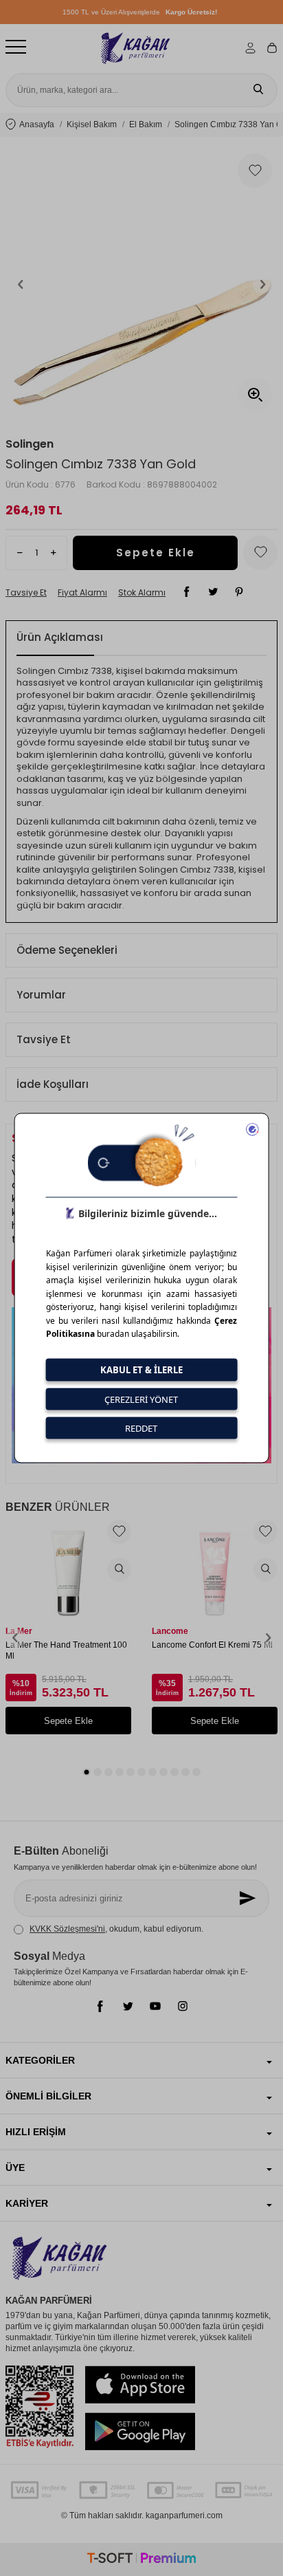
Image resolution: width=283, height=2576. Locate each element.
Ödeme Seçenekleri (67, 950)
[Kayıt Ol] (249, 1898)
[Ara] (258, 90)
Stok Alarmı (142, 593)
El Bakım (146, 124)
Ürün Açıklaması (60, 637)
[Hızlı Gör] (119, 1570)
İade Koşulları (53, 1084)
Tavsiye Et (26, 593)
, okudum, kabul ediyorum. (116, 1929)
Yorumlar (41, 995)
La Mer (19, 1631)
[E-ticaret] (141, 2560)
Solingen (30, 444)
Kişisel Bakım (92, 124)
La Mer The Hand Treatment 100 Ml (66, 1650)
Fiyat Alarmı (82, 593)
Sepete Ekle (156, 553)
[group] (141, 284)
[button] (21, 284)
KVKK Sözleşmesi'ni (67, 1929)
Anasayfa (37, 124)
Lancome (170, 1631)
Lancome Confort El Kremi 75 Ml (212, 1645)
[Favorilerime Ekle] (119, 1532)
